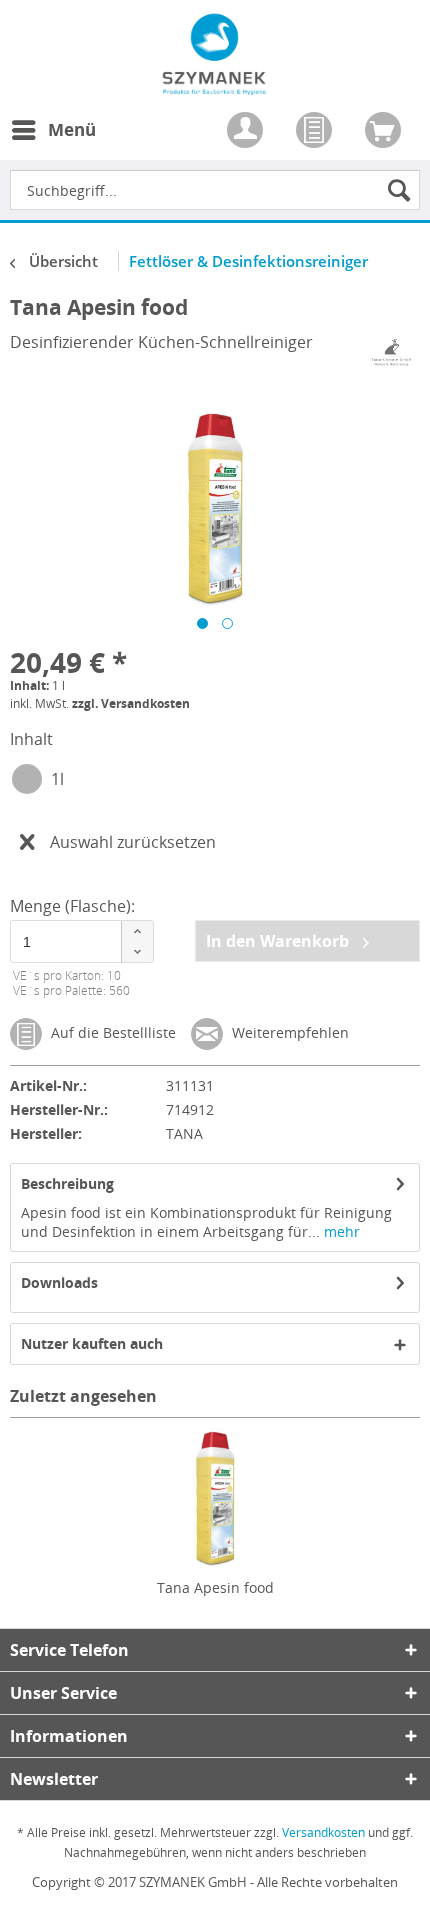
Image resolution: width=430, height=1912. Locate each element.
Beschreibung (67, 1183)
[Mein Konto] (247, 132)
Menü (72, 129)
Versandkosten (323, 1832)
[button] (137, 931)
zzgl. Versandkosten (131, 703)
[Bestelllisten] (316, 132)
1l (57, 779)
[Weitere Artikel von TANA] (392, 352)
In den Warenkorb (279, 941)
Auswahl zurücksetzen (133, 842)
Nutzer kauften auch (92, 1343)
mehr (340, 1231)
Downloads (59, 1282)
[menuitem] (53, 142)
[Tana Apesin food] (215, 1498)
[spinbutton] (79, 941)
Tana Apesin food (215, 1587)
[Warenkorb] (385, 132)
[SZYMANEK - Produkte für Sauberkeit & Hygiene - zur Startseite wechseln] (214, 84)
